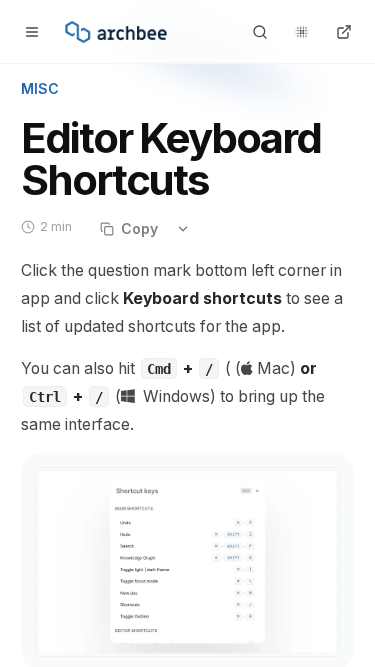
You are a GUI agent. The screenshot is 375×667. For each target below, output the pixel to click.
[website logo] (116, 32)
